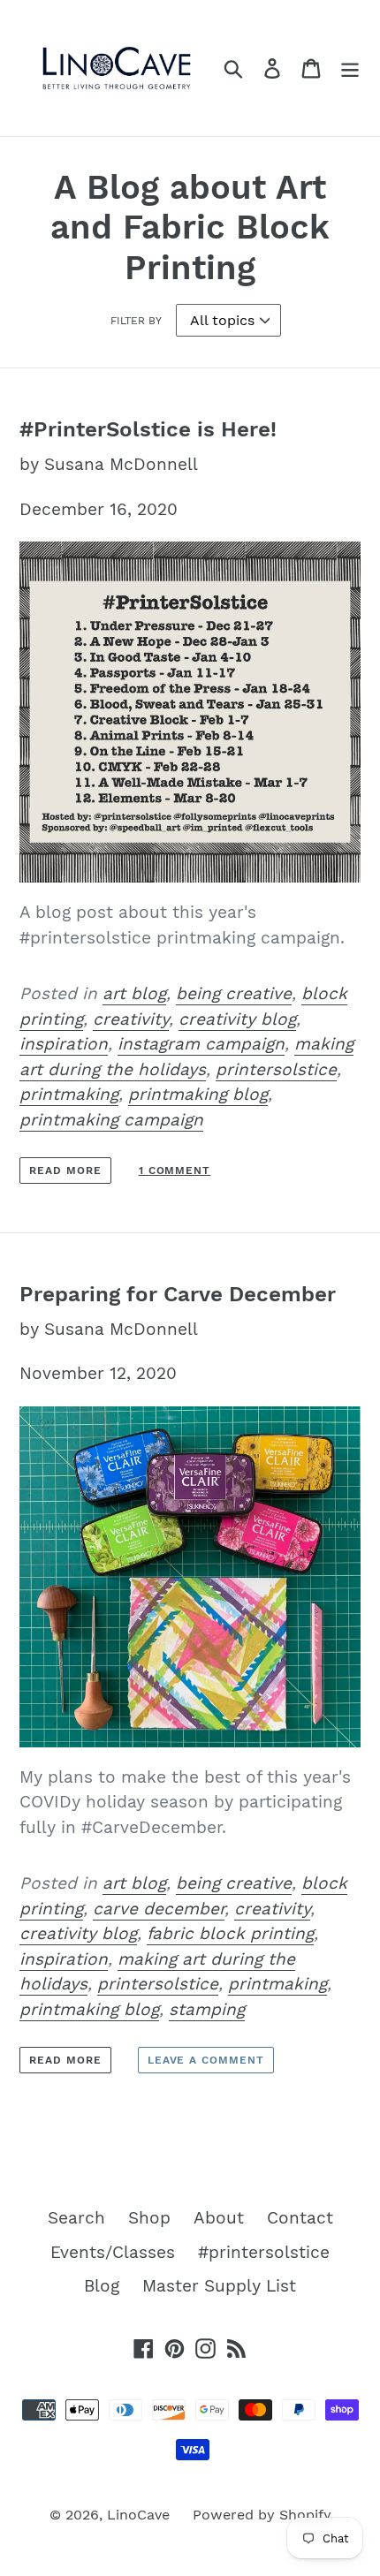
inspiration (64, 1044)
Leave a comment (206, 2060)
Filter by (136, 321)
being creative (234, 993)
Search (76, 2218)
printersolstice (276, 1069)
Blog (102, 2286)
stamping (207, 2009)
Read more (65, 1171)
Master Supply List (219, 2286)
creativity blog (237, 1019)
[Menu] (350, 68)
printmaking (69, 1094)
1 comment (175, 1171)
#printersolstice (264, 2252)
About (219, 2218)
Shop (149, 2218)
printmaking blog (198, 1094)
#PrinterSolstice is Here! (148, 429)
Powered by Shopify (262, 2515)
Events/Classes (113, 2252)
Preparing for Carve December (178, 1294)
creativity (131, 1019)
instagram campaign (201, 1044)
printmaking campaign (111, 1120)
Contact (300, 2218)
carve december (159, 1909)
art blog (134, 993)
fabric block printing (230, 1933)
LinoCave (138, 2515)
